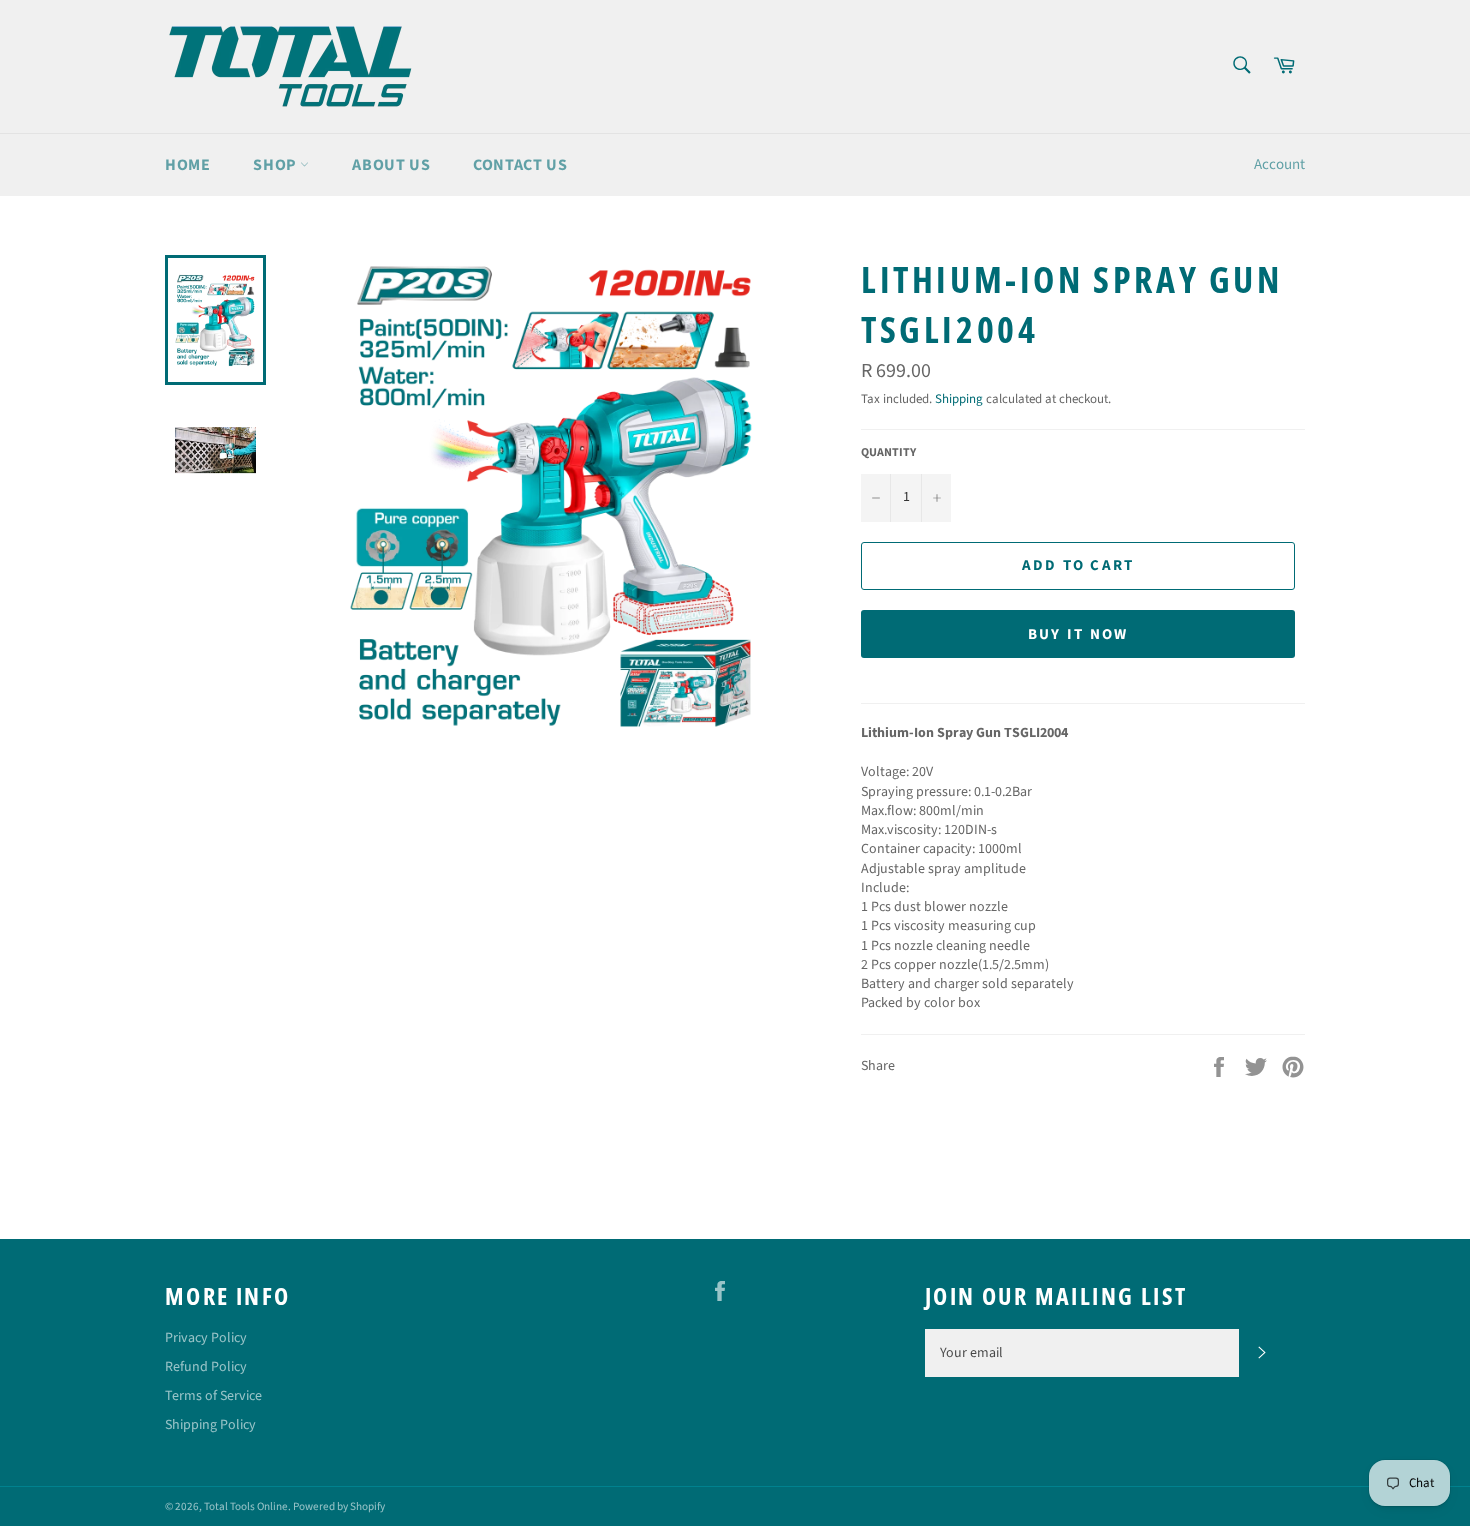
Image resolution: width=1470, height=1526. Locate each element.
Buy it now (1078, 634)
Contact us (520, 165)
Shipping (959, 399)
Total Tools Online (246, 1506)
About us (391, 165)
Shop (276, 165)
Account (1279, 164)
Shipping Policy (210, 1425)
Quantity (888, 453)
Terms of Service (213, 1396)
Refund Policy (206, 1367)
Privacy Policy (206, 1338)
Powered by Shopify (339, 1506)
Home (187, 165)
